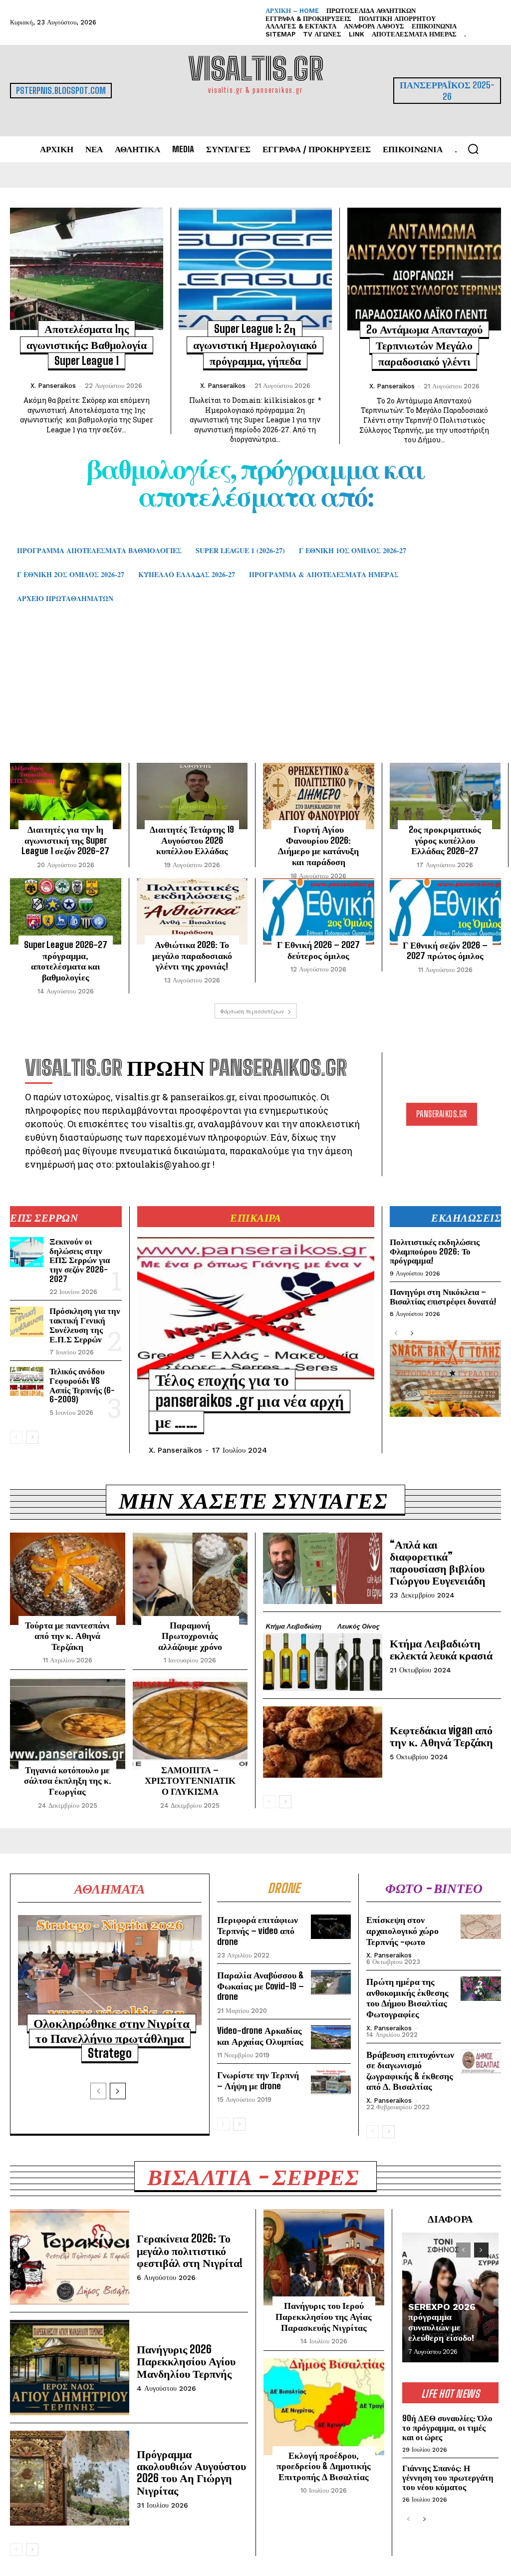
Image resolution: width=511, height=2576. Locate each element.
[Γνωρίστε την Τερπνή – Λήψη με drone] (331, 2082)
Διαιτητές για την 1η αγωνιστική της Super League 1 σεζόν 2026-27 (65, 840)
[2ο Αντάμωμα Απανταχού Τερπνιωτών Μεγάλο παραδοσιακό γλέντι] (424, 269)
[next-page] (32, 1437)
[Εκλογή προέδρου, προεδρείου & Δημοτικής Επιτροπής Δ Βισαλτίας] (324, 2407)
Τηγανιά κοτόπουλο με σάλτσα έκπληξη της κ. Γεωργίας (68, 1780)
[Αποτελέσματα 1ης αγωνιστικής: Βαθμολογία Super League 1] (87, 269)
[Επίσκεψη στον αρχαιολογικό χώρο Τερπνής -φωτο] (481, 1927)
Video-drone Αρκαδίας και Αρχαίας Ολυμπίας (260, 2036)
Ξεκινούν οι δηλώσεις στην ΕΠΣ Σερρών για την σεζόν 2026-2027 (80, 1260)
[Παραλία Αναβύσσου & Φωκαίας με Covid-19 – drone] (331, 1982)
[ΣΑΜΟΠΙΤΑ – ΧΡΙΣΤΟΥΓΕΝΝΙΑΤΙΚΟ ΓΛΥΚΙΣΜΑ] (190, 1723)
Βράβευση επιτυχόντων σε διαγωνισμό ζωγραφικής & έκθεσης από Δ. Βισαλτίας (410, 2071)
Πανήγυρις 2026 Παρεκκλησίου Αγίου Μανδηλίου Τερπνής (186, 2361)
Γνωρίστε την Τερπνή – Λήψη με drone (258, 2080)
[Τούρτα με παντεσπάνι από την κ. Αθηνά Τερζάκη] (68, 1579)
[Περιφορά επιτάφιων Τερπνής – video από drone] (331, 1927)
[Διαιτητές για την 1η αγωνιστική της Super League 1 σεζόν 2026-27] (66, 796)
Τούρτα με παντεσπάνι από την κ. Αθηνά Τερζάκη (67, 1636)
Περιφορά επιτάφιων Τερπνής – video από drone (257, 1930)
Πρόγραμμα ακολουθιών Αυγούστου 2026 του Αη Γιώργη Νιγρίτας (191, 2472)
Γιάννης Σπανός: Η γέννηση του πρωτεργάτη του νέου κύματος (448, 2477)
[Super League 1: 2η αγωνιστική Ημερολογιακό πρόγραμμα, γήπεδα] (255, 269)
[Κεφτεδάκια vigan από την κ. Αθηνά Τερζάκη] (323, 1742)
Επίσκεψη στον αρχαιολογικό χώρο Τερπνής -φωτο (402, 1930)
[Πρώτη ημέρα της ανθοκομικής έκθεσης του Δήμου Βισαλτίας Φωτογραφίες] (481, 1989)
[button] (473, 149)
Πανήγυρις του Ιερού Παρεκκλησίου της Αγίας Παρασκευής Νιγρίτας (324, 2316)
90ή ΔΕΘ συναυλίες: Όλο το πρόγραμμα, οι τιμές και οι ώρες (447, 2427)
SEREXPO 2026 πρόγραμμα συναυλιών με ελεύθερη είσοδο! (442, 2322)
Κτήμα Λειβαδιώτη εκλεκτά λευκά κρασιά (441, 1649)
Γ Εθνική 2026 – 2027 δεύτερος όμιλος (318, 950)
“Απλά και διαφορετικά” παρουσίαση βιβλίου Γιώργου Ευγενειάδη (438, 1563)
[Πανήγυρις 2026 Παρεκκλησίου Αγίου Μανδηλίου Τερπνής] (70, 2368)
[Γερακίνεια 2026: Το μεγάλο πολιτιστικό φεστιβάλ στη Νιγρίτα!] (70, 2257)
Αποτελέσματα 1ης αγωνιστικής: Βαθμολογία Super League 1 (87, 345)
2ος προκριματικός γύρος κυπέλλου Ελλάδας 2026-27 (445, 840)
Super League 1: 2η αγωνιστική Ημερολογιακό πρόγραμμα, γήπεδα (255, 345)
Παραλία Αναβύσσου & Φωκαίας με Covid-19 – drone (260, 1986)
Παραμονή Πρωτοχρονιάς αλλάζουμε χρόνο (190, 1636)
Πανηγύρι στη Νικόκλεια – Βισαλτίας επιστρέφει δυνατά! (443, 1296)
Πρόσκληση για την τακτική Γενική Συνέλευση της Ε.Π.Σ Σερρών (85, 1325)
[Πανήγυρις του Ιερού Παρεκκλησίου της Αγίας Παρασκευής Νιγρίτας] (324, 2257)
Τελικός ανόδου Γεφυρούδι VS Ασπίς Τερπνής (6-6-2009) (82, 1385)
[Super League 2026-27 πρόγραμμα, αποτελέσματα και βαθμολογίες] (66, 912)
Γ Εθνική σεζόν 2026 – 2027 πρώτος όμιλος (445, 951)
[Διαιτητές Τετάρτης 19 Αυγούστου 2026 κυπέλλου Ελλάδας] (192, 796)
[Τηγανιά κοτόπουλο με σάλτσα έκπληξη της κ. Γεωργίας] (68, 1723)
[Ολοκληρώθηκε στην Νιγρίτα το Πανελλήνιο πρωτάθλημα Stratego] (110, 1970)
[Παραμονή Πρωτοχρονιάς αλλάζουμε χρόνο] (190, 1579)
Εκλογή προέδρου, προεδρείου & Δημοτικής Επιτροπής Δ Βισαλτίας (324, 2466)
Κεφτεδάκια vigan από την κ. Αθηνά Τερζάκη (441, 1736)
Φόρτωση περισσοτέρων (252, 1011)
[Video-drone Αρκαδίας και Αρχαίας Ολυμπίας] (331, 2037)
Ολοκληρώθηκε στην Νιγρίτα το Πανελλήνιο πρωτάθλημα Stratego (112, 2038)
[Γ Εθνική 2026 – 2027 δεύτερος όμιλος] (319, 912)
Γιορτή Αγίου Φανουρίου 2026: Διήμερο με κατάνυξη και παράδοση (318, 845)
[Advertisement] (255, 695)
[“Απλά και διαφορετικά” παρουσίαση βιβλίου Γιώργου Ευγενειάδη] (323, 1568)
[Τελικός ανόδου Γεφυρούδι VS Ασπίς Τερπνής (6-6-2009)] (27, 1382)
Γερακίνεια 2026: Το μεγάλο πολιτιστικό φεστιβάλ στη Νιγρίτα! (190, 2250)
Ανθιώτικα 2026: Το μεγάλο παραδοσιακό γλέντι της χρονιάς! (192, 955)
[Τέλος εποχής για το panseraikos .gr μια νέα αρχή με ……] (256, 1308)
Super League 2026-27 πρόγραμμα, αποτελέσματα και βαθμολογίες (66, 961)
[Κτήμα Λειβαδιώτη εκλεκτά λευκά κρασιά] (323, 1655)
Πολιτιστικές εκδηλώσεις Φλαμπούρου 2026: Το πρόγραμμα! (435, 1251)
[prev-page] (16, 1437)
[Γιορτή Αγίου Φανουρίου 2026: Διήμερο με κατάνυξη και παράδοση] (319, 796)
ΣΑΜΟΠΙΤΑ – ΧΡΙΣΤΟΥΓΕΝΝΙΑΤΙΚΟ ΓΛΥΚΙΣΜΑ (190, 1780)
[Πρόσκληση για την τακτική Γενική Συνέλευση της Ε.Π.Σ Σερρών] (27, 1321)
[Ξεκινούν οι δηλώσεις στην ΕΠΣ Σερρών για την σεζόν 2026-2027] (27, 1252)
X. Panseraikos (53, 386)
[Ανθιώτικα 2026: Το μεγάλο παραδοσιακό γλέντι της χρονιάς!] (192, 912)
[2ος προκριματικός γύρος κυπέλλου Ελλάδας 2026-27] (445, 796)
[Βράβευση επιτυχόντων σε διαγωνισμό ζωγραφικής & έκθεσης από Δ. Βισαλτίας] (481, 2062)
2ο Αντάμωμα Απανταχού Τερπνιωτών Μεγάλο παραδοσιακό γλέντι (424, 345)
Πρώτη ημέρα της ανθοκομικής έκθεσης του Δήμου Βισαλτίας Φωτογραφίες (407, 1998)
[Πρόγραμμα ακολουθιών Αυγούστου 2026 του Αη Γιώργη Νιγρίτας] (70, 2478)
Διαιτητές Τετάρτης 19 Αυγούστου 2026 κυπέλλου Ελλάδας (192, 840)
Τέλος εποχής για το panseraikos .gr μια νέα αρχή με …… (250, 1401)
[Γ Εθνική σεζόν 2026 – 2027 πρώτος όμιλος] (446, 912)
